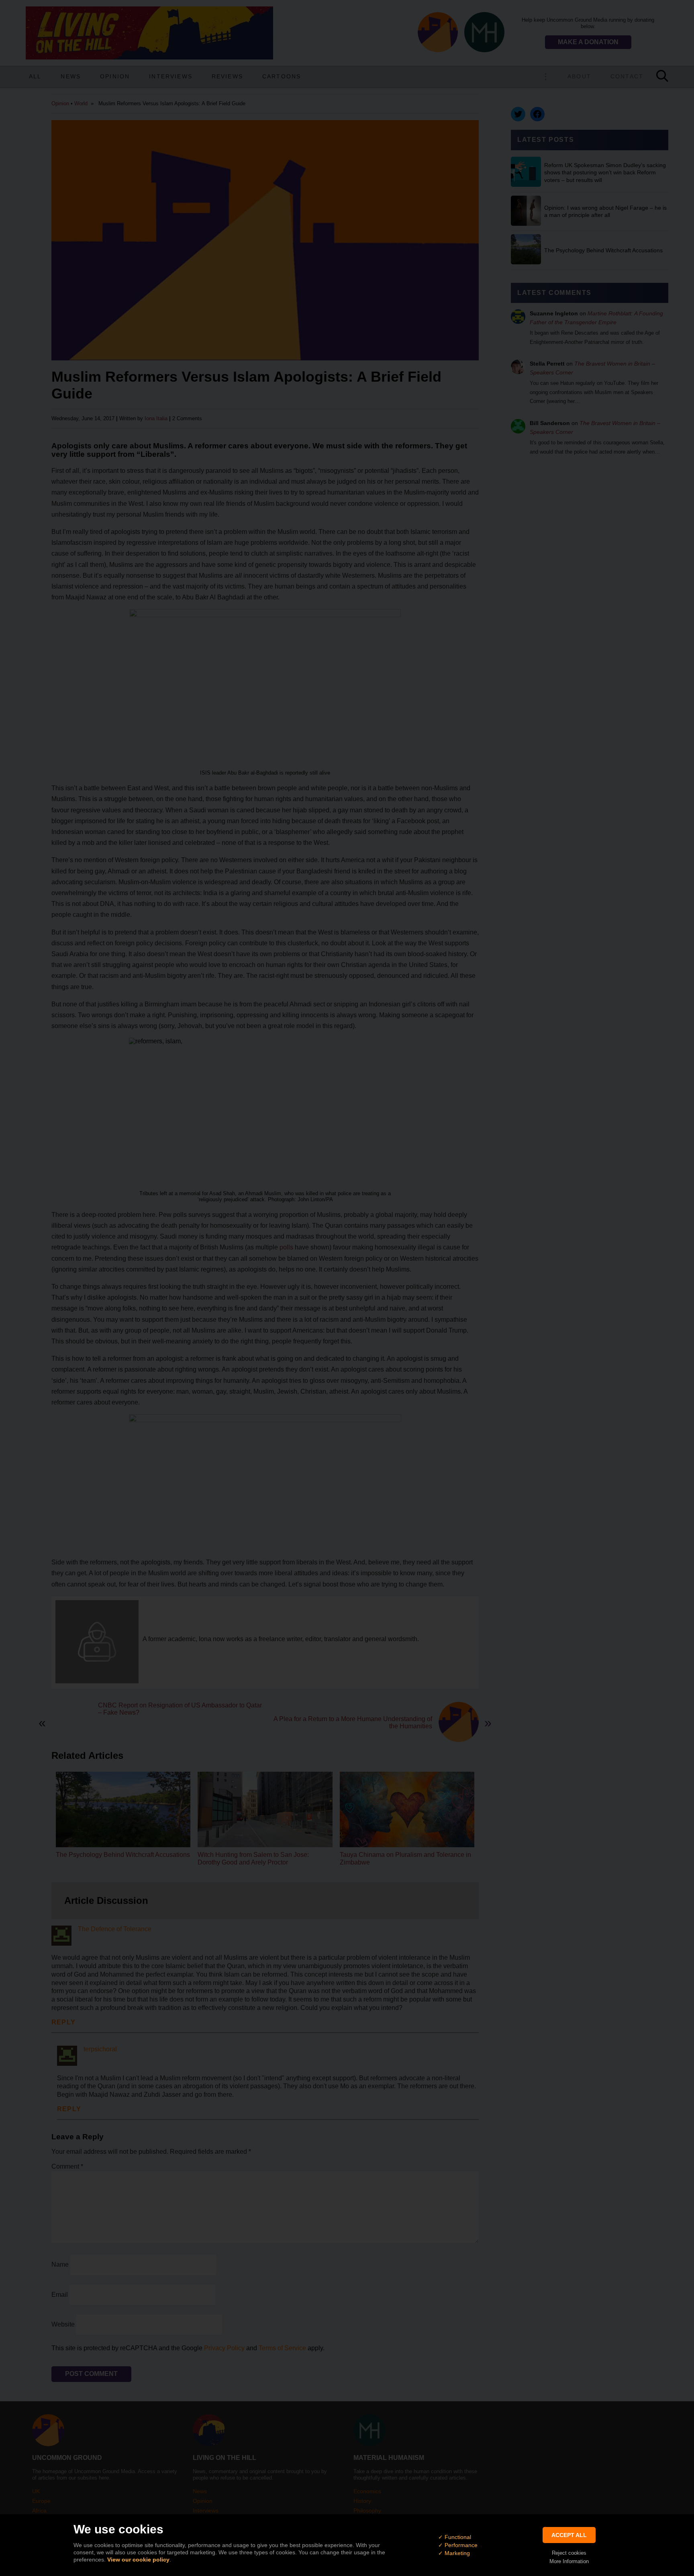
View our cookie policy (138, 2560)
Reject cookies (569, 2553)
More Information (569, 2561)
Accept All (569, 2535)
